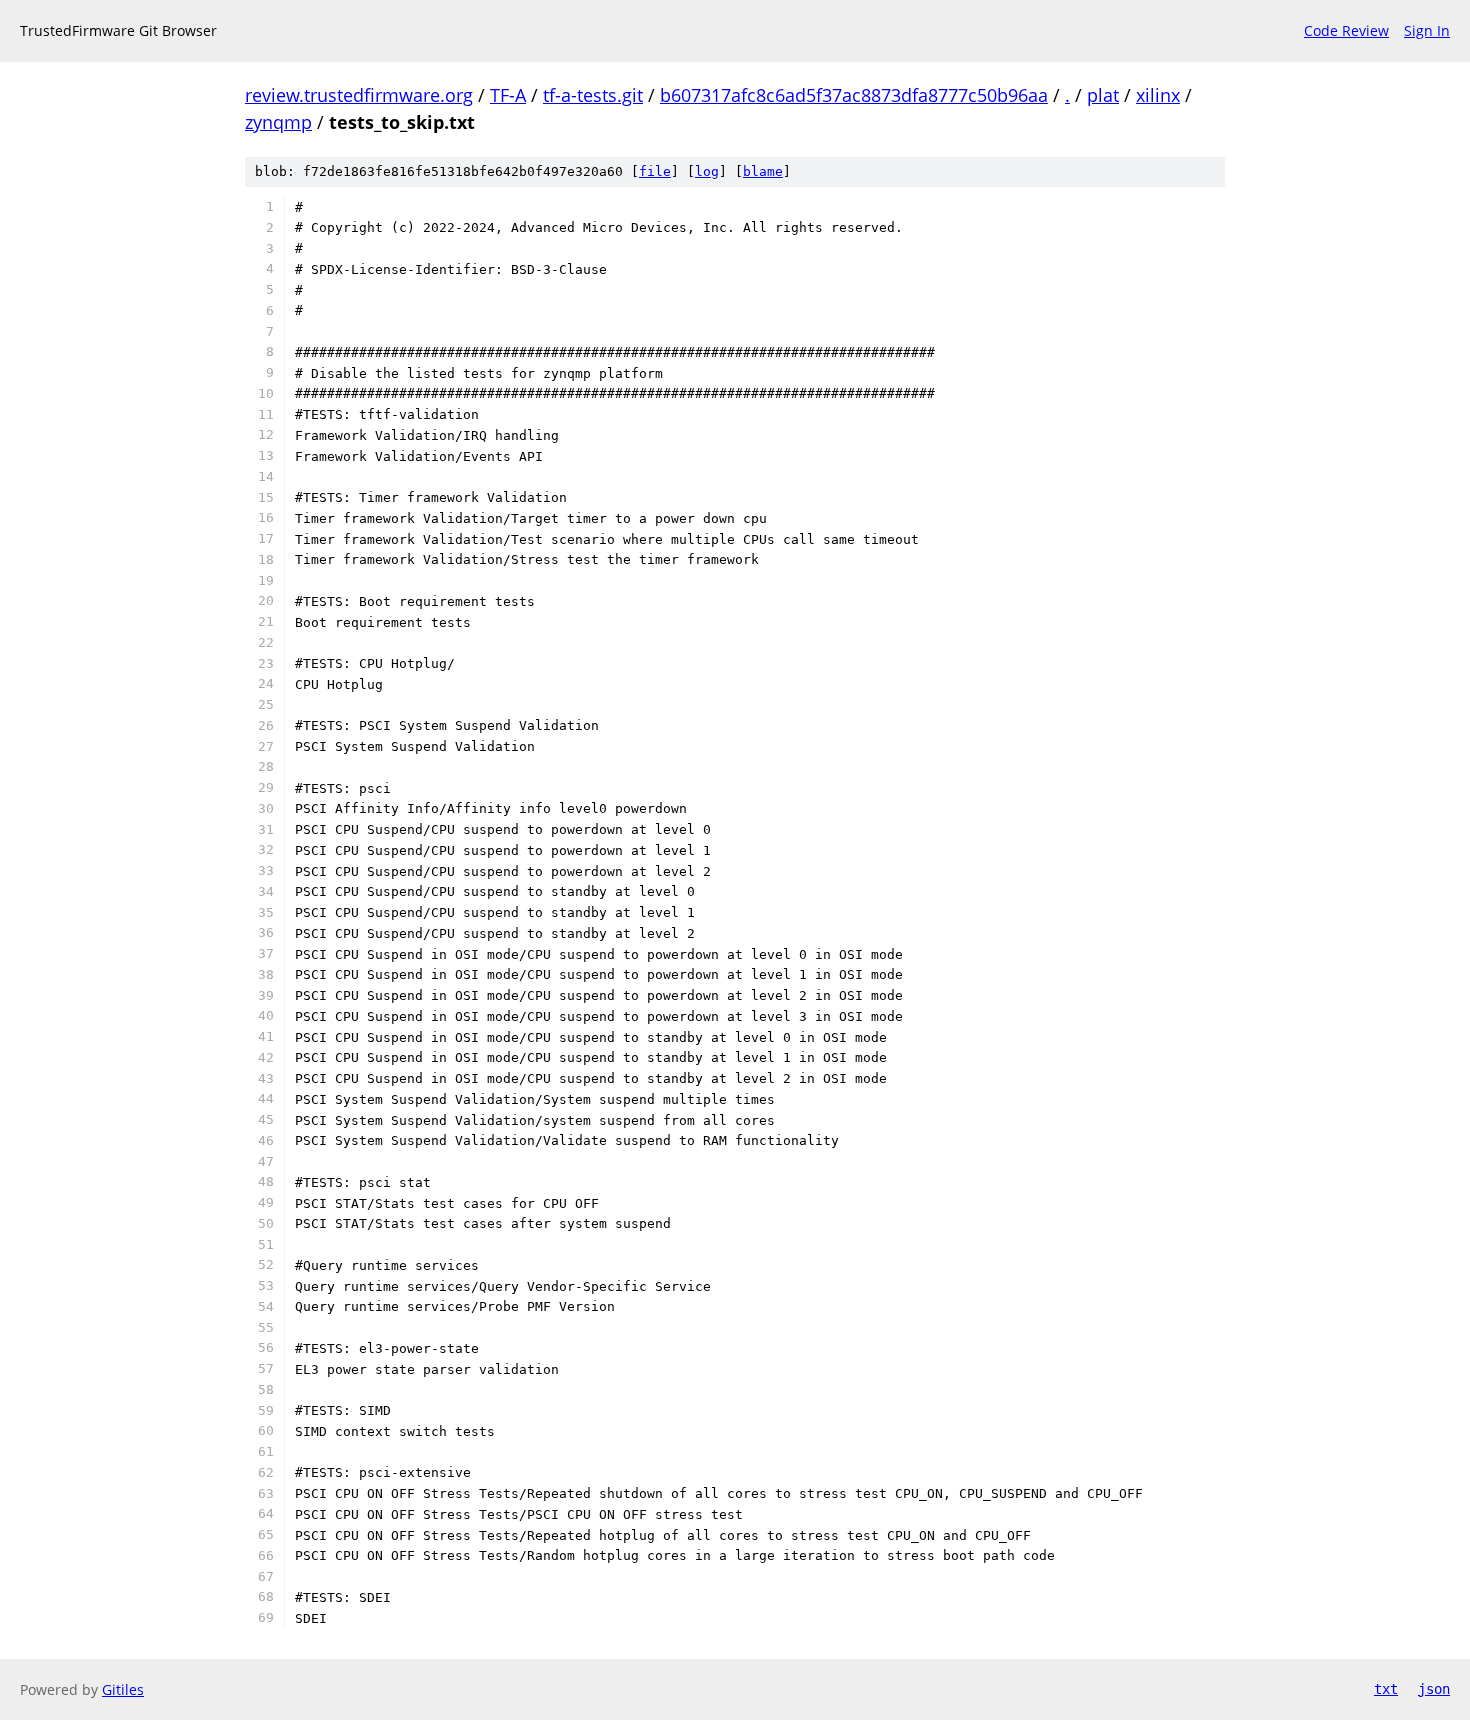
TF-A (508, 95)
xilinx (1158, 95)
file (655, 171)
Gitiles (123, 1689)
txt (1386, 1689)
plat (1103, 95)
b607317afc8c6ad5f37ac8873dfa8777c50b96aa (854, 95)
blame (763, 171)
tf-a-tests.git (593, 95)
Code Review (1346, 30)
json (1434, 1689)
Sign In (1427, 30)
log (707, 171)
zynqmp (278, 122)
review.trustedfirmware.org (359, 95)
